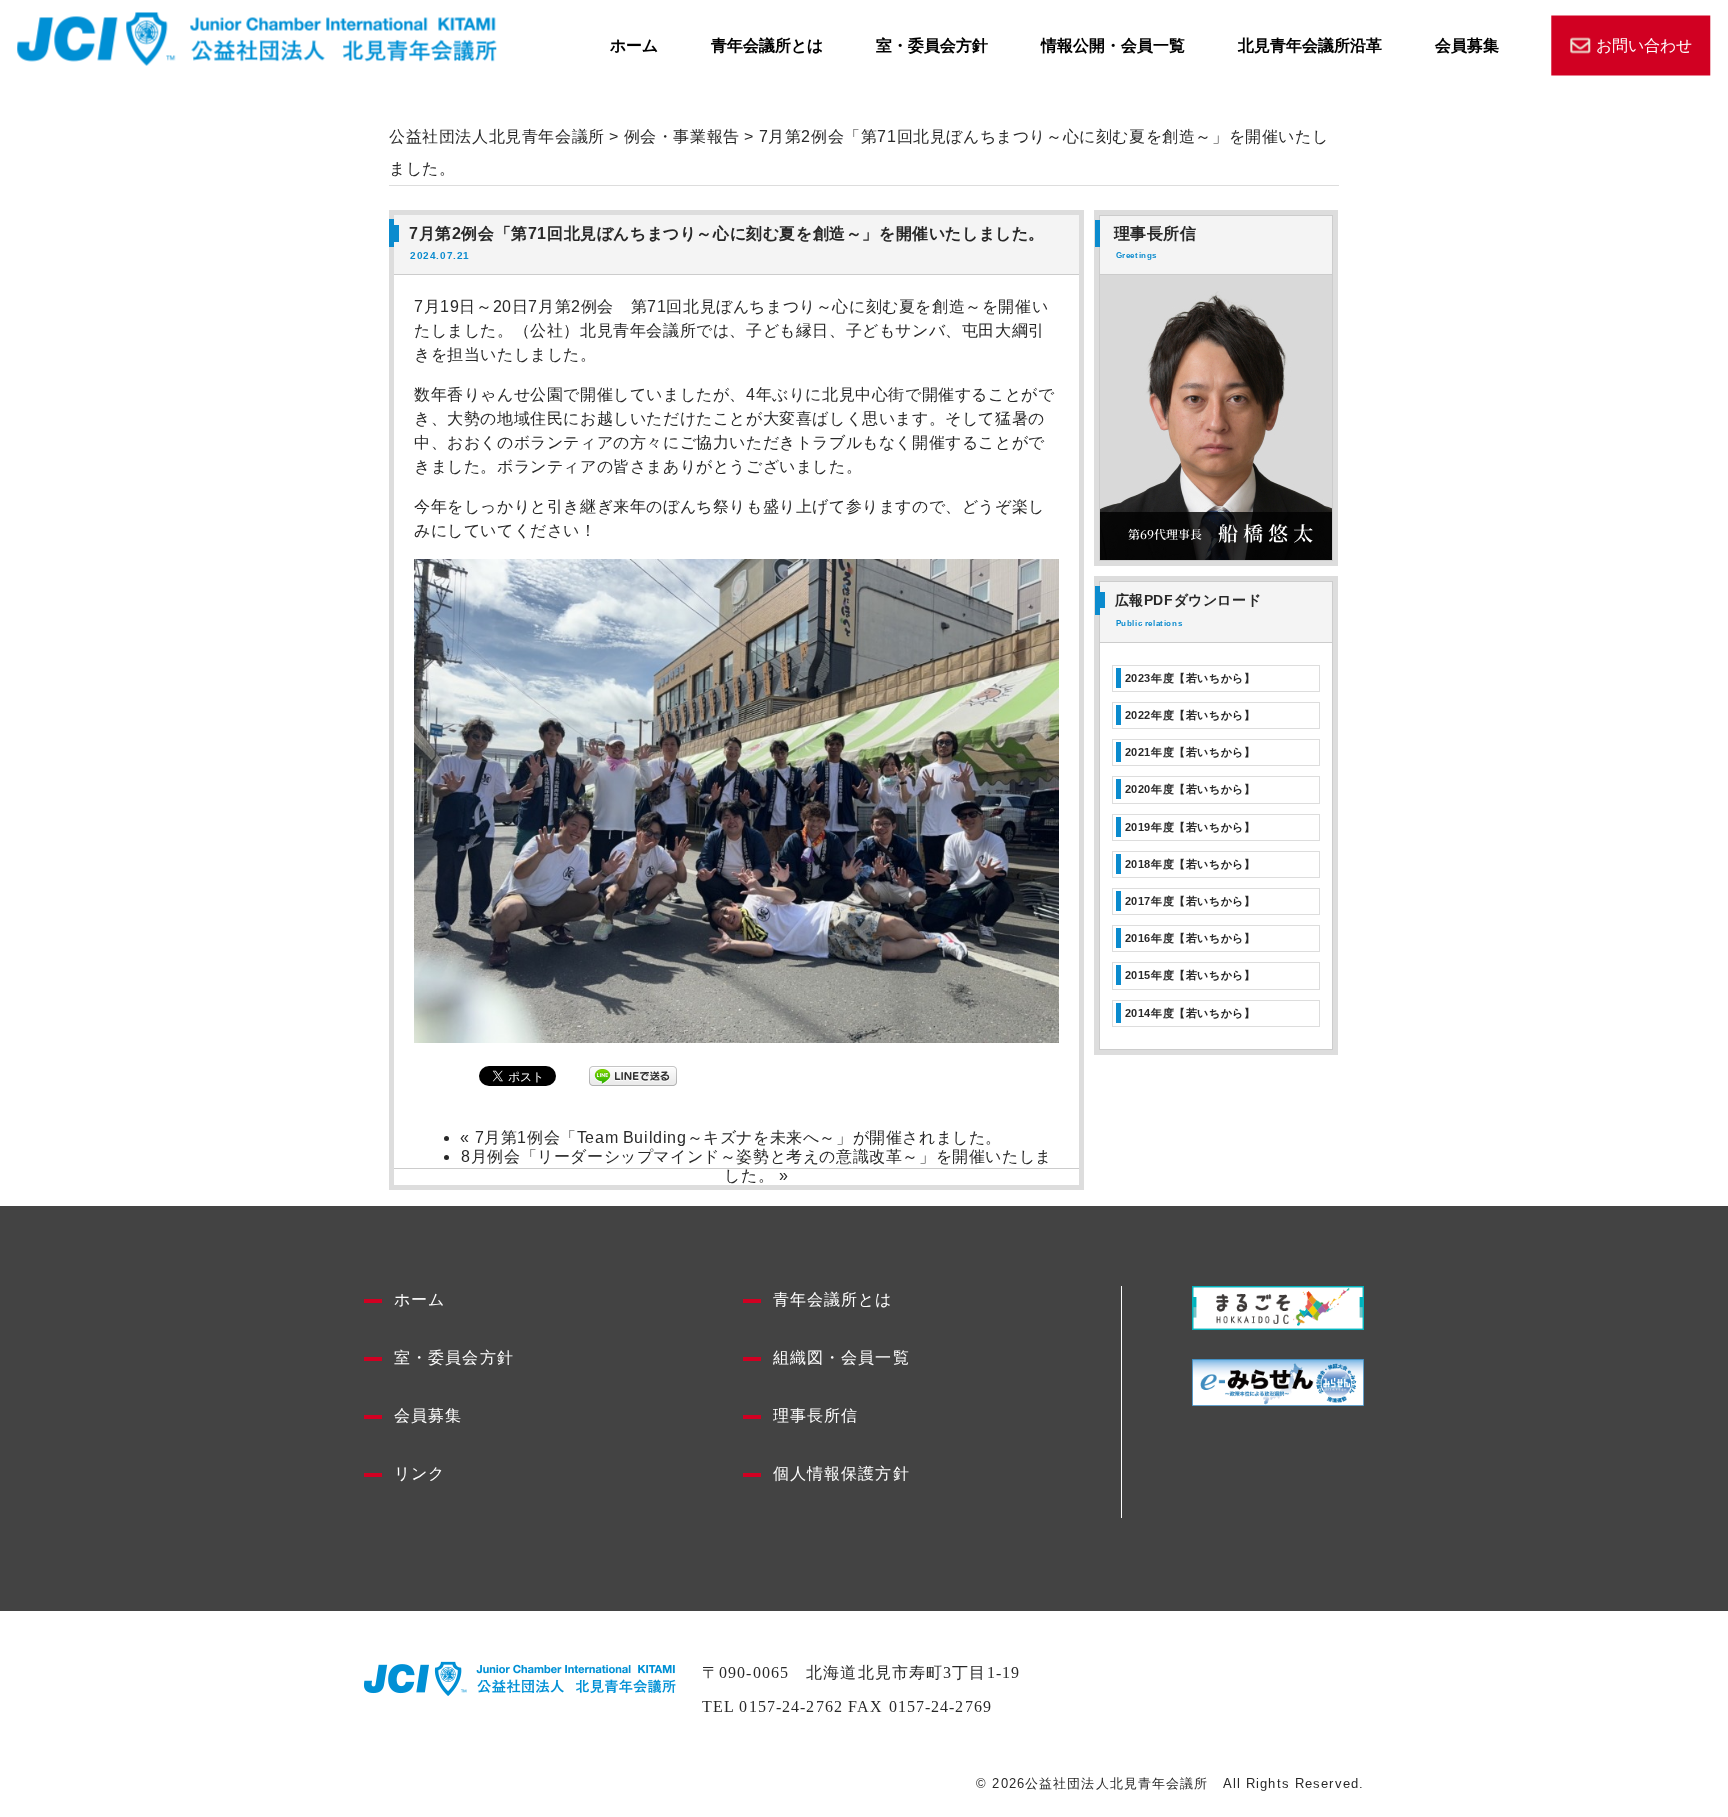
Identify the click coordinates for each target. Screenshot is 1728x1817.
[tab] (1216, 678)
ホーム (634, 44)
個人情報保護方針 (841, 1473)
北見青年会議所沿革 (1310, 44)
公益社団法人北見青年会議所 (497, 136)
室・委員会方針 (932, 44)
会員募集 (1467, 44)
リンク (419, 1473)
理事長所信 (816, 1415)
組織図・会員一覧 (841, 1357)
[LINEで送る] (633, 1075)
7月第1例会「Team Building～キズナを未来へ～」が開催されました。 (738, 1137)
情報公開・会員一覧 (1113, 44)
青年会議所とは (767, 44)
